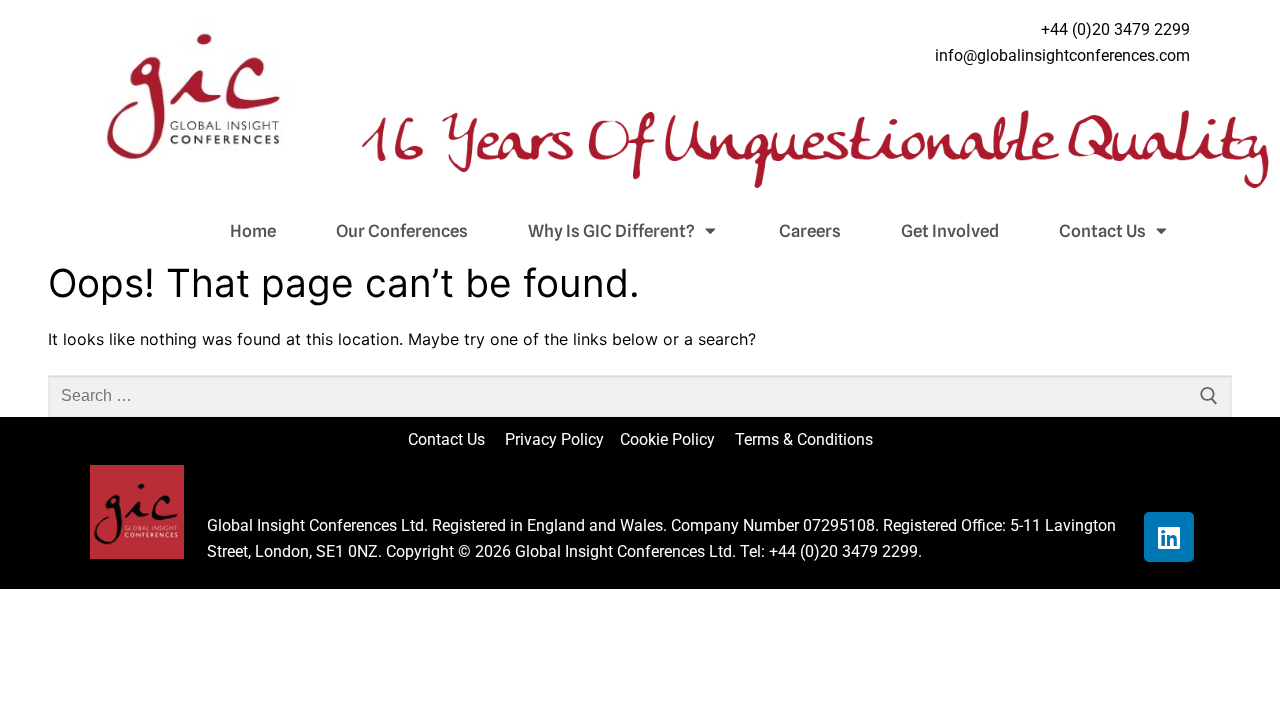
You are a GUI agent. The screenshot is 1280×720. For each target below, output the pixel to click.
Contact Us (1102, 231)
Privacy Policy (556, 439)
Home (253, 231)
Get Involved (950, 231)
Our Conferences (402, 231)
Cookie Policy (675, 439)
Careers (810, 231)
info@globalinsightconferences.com (1062, 55)
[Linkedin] (1169, 537)
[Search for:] (640, 396)
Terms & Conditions (804, 439)
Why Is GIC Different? (611, 231)
